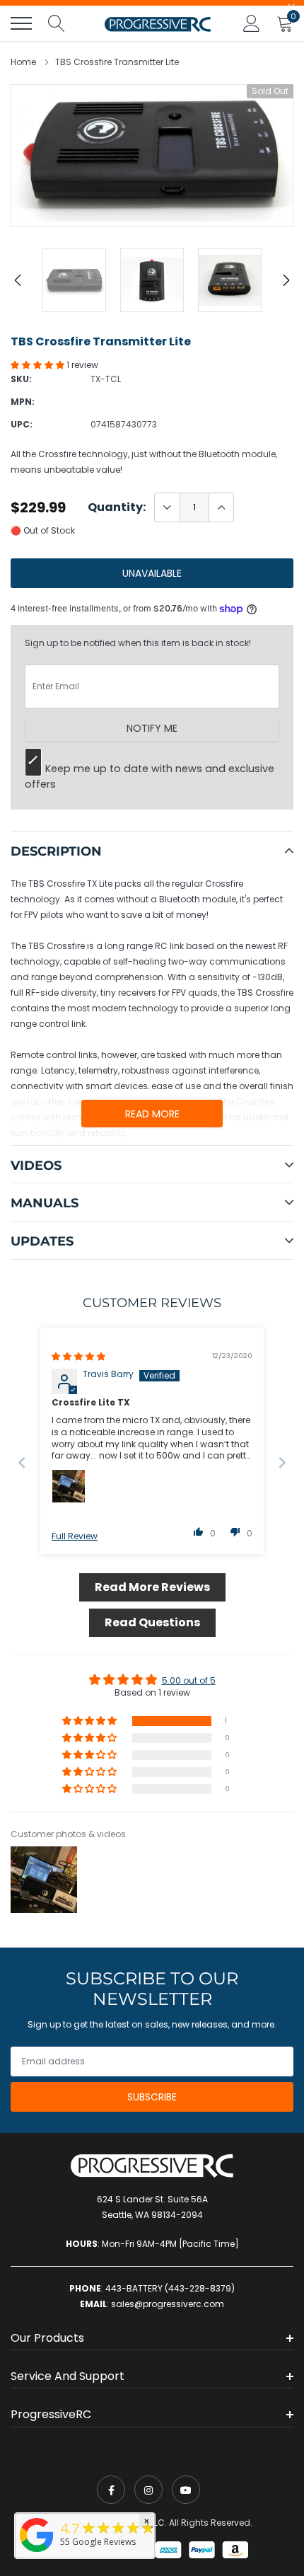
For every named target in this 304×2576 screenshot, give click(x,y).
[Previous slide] (22, 1462)
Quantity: (117, 507)
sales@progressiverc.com (168, 2304)
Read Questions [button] (152, 1622)
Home (23, 62)
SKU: (21, 379)
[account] (252, 23)
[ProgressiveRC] (37, 2553)
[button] (39, 365)
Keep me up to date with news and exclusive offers (150, 776)
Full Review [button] (75, 1536)
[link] (111, 2490)
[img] (78, 1356)
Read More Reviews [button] (152, 1587)
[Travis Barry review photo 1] (69, 1486)
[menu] (21, 23)
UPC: (22, 424)
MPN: (23, 402)
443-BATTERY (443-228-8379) (170, 2288)
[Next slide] (282, 1462)
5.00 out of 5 (189, 1680)
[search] (57, 23)
